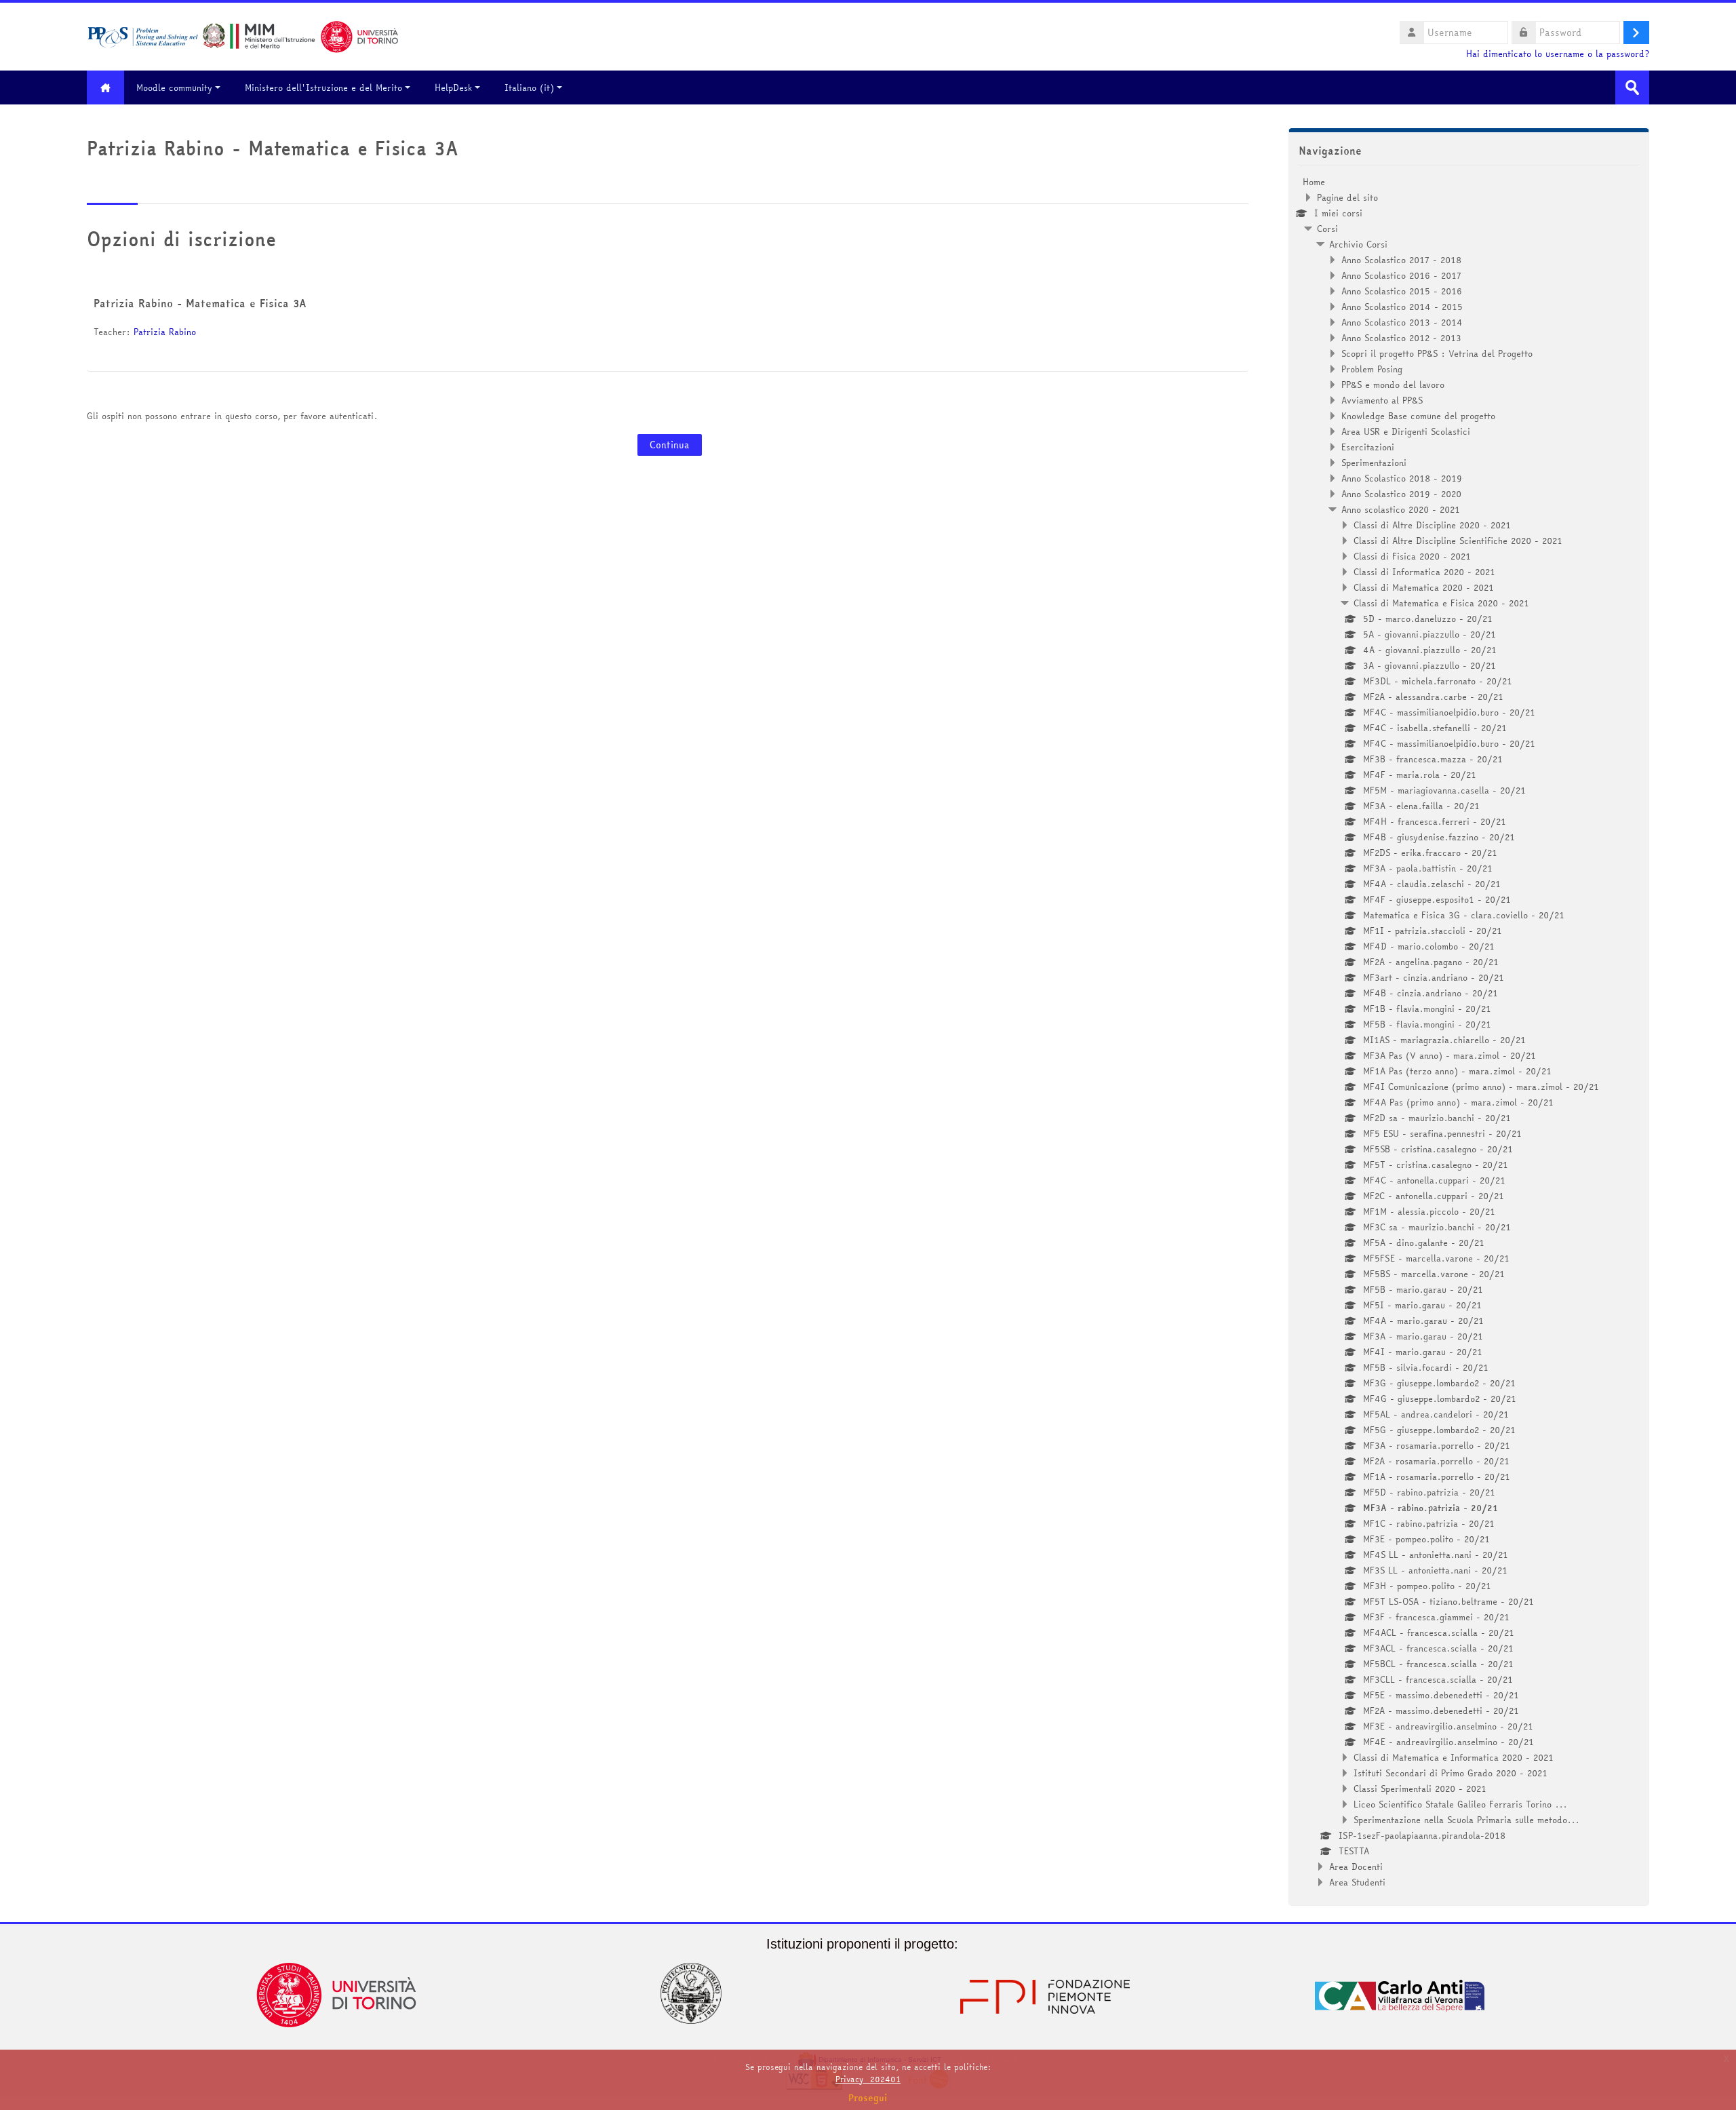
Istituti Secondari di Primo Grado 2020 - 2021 (1451, 1773)
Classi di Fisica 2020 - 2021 (1412, 556)
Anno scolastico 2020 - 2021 (1401, 509)
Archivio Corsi (1358, 244)
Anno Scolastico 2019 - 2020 (1401, 494)
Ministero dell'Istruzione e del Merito (323, 87)
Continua (670, 445)
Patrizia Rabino (165, 332)
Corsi (1327, 229)
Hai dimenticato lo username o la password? (1558, 54)
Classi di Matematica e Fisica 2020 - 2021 (1441, 603)
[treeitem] (1469, 1032)
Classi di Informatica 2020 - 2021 (1424, 572)
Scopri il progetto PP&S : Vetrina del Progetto (1437, 353)
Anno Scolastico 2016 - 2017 (1401, 275)
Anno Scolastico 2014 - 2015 (1402, 307)
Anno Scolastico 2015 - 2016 (1402, 291)
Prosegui (868, 2098)
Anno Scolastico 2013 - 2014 (1402, 322)
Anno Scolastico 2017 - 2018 (1401, 260)
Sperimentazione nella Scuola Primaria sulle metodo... (1466, 1820)
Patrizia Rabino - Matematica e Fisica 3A (200, 303)
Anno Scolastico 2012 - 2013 (1401, 338)
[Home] (243, 35)
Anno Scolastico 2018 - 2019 (1402, 478)
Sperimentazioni (1374, 463)
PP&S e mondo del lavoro (1393, 385)
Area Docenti (1356, 1867)
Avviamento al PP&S (1382, 400)
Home (1314, 182)
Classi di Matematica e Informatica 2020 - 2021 (1454, 1757)
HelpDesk (453, 87)
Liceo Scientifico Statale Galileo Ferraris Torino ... (1460, 1804)
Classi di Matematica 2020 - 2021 (1424, 587)
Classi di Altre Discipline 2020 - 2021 (1432, 525)
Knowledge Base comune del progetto (1418, 416)
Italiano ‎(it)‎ (529, 87)
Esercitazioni (1368, 447)
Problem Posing (1372, 369)
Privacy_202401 (868, 2079)
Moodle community (174, 87)
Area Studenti (1357, 1882)
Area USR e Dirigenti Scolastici (1406, 431)
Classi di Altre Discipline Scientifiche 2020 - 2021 (1458, 541)
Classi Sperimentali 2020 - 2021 (1420, 1789)
